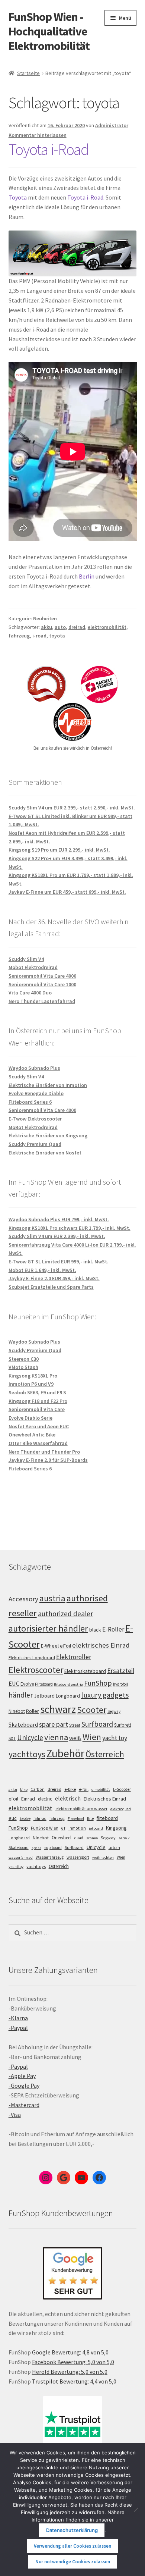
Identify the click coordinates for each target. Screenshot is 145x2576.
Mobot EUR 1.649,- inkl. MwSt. (42, 1270)
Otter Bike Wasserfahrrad (38, 1443)
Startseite (28, 73)
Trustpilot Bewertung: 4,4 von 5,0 (74, 2381)
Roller (33, 1711)
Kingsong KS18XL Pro (33, 1376)
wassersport (78, 1857)
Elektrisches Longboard (32, 1657)
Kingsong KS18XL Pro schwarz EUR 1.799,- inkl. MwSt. (70, 1228)
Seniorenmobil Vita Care (37, 1409)
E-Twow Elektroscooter (35, 1119)
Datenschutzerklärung (72, 2530)
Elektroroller (74, 1657)
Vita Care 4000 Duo (30, 993)
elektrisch (68, 1798)
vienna (56, 1737)
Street (75, 1725)
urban (114, 1848)
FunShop (98, 1683)
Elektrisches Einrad (105, 1799)
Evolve (27, 1684)
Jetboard (44, 1696)
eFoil (65, 1646)
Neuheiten (45, 618)
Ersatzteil (121, 1671)
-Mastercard (24, 2105)
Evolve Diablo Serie (30, 1418)
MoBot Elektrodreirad (33, 1127)
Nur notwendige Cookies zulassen (73, 2562)
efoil (13, 1799)
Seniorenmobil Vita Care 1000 (42, 984)
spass (36, 1848)
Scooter (92, 1710)
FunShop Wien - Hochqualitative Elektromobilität (49, 31)
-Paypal (18, 2028)
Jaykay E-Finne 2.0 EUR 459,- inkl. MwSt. (54, 1278)
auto (60, 627)
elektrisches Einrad (101, 1645)
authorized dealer (65, 1614)
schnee (92, 1838)
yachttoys (27, 1754)
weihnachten (103, 1857)
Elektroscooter (36, 1670)
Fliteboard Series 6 (30, 1102)
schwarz (58, 1709)
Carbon (38, 1789)
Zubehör (65, 1753)
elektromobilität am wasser (81, 1809)
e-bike (70, 1789)
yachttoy (16, 1867)
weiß (75, 1738)
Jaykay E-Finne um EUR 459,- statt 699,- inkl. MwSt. (67, 892)
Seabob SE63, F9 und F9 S (37, 1392)
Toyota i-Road (49, 149)
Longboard (68, 1696)
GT (63, 1828)
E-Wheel (50, 1646)
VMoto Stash (23, 1367)
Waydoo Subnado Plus (34, 1068)
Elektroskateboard (85, 1671)
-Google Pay (24, 2085)
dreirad (77, 627)
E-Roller (113, 1629)
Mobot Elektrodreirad (33, 967)
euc (13, 1818)
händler (21, 1695)
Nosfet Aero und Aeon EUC (39, 1426)
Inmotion (77, 1828)
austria (52, 1598)
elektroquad (121, 1809)
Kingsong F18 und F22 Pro (38, 1401)
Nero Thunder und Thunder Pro (44, 1452)
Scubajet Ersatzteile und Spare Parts (51, 1287)
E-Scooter (122, 1789)
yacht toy (115, 1738)
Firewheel (76, 1819)
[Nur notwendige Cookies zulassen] (136, 2510)
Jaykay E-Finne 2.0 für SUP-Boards (48, 1460)
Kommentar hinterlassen (38, 135)
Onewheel (62, 1838)
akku (46, 627)
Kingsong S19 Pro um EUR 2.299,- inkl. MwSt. (59, 850)
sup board (53, 1848)
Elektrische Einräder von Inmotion (48, 1085)
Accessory (23, 1599)
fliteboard (107, 1818)
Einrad (28, 1799)
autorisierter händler (48, 1628)
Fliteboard (44, 1684)
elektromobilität (107, 627)
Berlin (87, 576)
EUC (14, 1683)
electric (45, 1799)
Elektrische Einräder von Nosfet (45, 1153)
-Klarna (18, 2018)
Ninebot (17, 1711)
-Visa (15, 2115)
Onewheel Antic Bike (32, 1435)
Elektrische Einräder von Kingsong (48, 1135)
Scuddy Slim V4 (26, 959)
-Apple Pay (22, 2076)
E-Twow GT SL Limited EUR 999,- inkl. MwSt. (59, 1262)
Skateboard (23, 1724)
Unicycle (30, 1737)
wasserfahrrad (21, 1857)
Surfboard (97, 1724)
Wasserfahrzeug (50, 1857)
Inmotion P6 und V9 (31, 1384)
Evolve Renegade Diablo (36, 1093)
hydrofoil (120, 1684)
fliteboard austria (68, 1684)
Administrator (112, 125)
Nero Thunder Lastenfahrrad (42, 1001)
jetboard (96, 1828)
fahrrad (40, 1818)
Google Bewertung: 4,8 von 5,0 (70, 2352)
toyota (57, 636)
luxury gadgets (105, 1695)
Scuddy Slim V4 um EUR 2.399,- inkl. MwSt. (57, 1236)
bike (24, 1790)
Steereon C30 (24, 1359)
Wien (92, 1737)
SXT (12, 1738)
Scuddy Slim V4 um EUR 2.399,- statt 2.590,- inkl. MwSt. (72, 808)
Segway (114, 1711)
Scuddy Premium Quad (35, 1144)
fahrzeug (19, 636)
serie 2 (124, 1838)
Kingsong (116, 1828)
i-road (39, 636)
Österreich (105, 1754)
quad (79, 1838)
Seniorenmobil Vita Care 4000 (42, 976)
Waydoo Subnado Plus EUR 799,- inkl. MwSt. (59, 1219)
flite (90, 1818)
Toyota (18, 197)
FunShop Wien (45, 1828)
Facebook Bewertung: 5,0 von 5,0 (73, 2362)
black (95, 1630)
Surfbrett (123, 1725)
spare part (54, 1724)
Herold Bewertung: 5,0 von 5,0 (70, 2372)
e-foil (84, 1789)
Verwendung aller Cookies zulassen (72, 2546)
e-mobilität (101, 1790)
